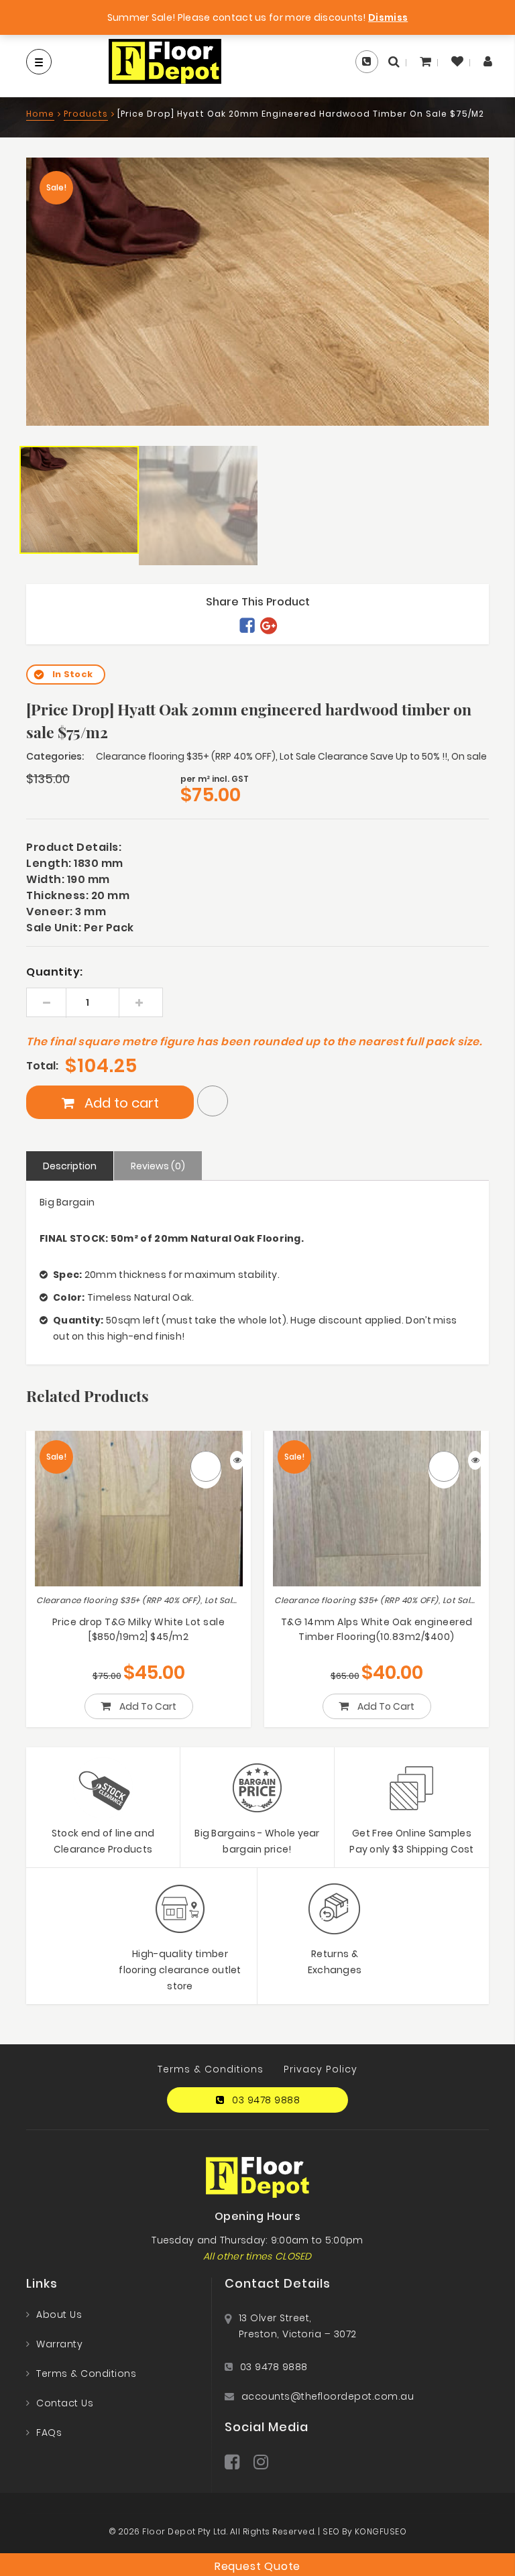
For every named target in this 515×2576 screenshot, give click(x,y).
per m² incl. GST (215, 779)
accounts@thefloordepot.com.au (328, 2396)
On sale (469, 756)
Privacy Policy (321, 2069)
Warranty (59, 2344)
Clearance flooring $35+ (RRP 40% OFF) (186, 756)
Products (86, 114)
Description (70, 1166)
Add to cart (120, 1103)
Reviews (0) (158, 1166)
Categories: (55, 756)
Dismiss (388, 17)
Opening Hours (258, 2217)
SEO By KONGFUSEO (364, 2531)
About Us (59, 2315)
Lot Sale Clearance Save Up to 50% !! (363, 756)
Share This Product (258, 602)
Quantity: (55, 972)
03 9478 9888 (266, 2100)
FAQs (49, 2433)
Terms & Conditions (211, 2069)
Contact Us (65, 2403)
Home (40, 114)
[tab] (70, 1166)
